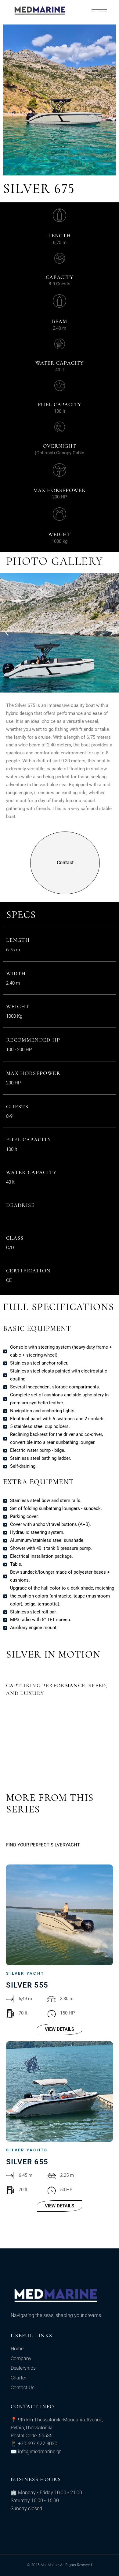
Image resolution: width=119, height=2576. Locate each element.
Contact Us (23, 2388)
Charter (18, 2378)
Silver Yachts (27, 2150)
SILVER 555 (27, 1985)
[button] (7, 633)
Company (21, 2358)
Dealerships (23, 2368)
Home (17, 2349)
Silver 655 (27, 2162)
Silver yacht (25, 1973)
